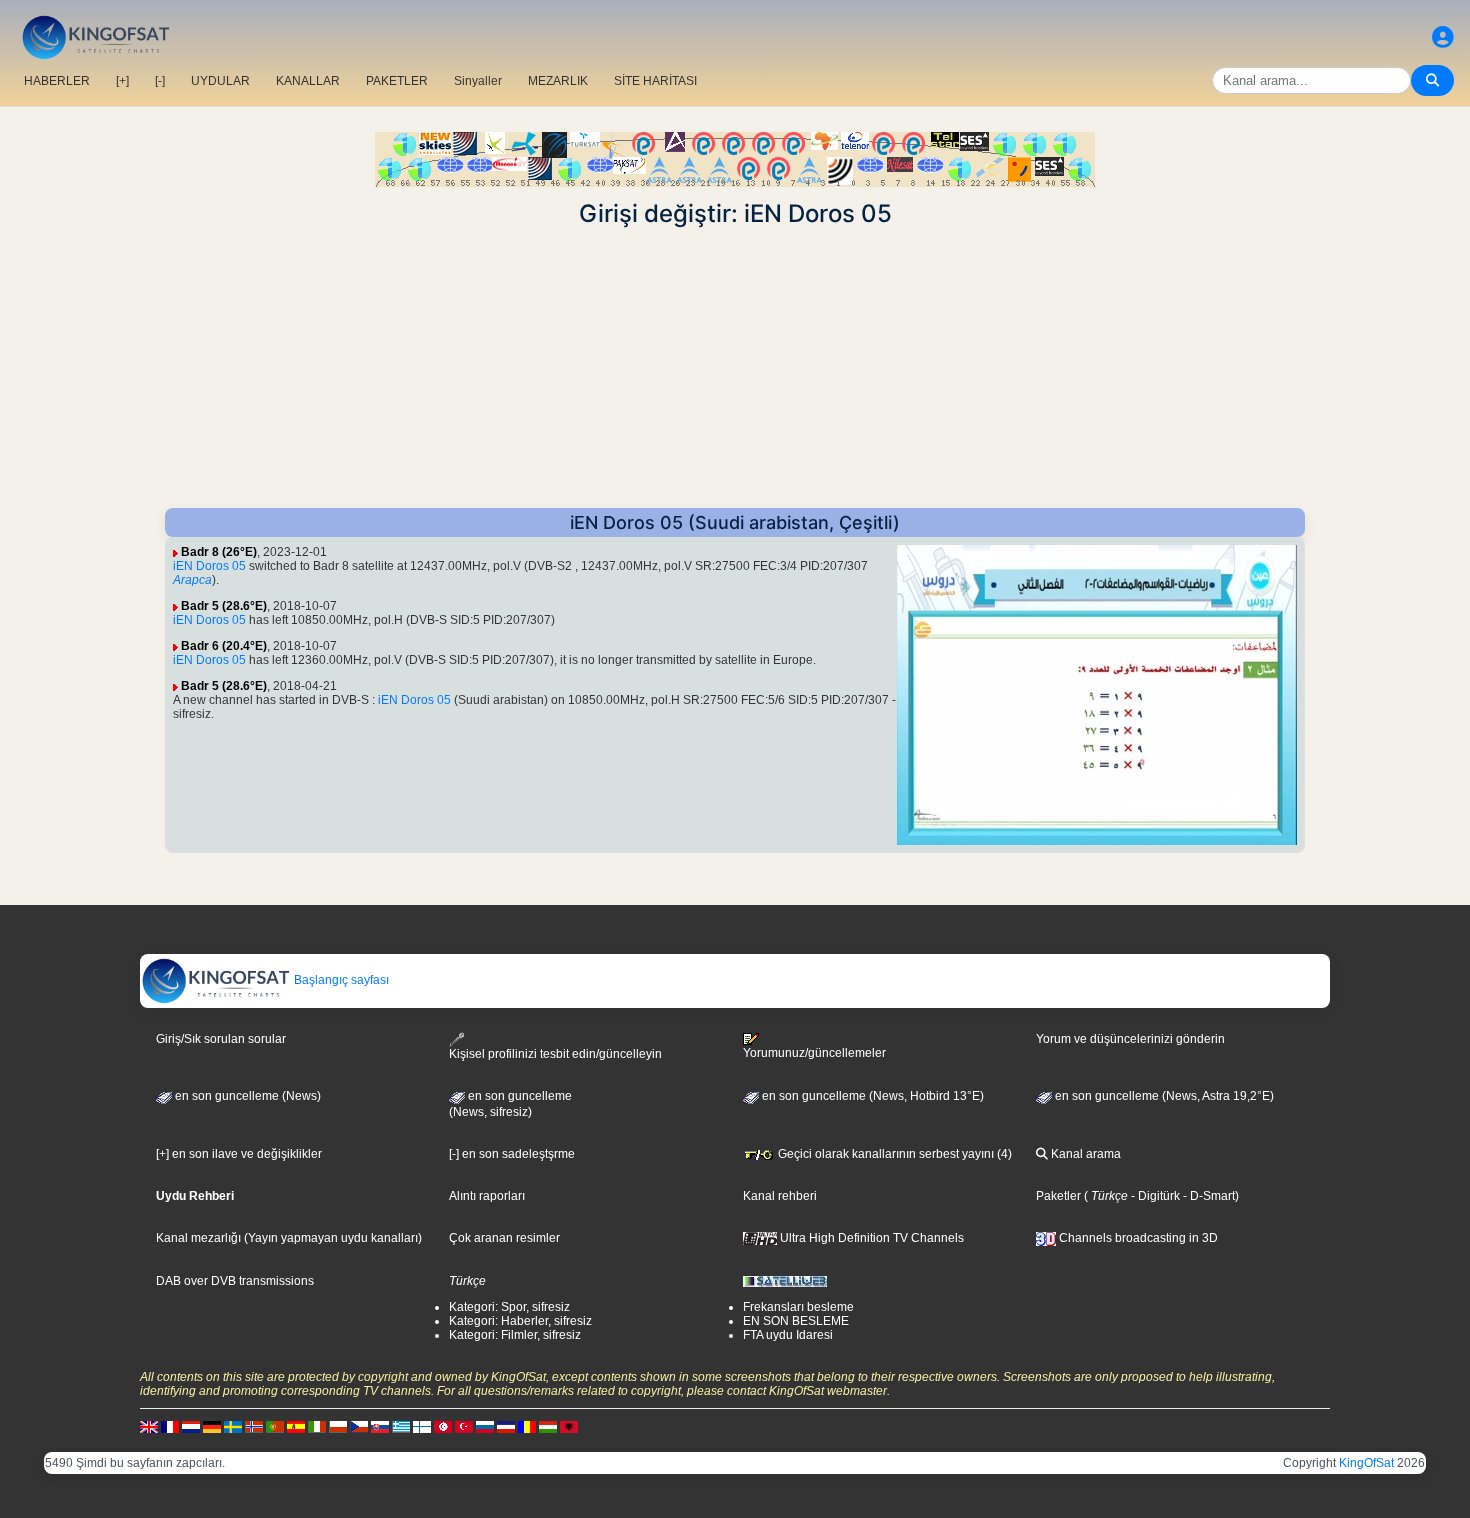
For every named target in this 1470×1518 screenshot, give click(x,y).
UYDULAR (220, 81)
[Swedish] (233, 1426)
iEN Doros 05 (209, 566)
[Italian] (317, 1426)
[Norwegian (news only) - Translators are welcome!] (254, 1426)
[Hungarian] (548, 1426)
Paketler (1058, 1196)
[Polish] (338, 1426)
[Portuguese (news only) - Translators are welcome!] (275, 1426)
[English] (149, 1426)
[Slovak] (380, 1426)
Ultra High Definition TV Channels (870, 1238)
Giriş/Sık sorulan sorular (221, 1039)
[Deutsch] (212, 1426)
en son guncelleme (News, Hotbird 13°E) (871, 1096)
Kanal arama (1084, 1154)
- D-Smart (1207, 1196)
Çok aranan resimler (504, 1238)
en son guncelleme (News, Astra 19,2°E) (1163, 1096)
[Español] (296, 1426)
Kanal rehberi (780, 1196)
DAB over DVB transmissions (235, 1281)
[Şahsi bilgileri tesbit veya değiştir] (1443, 37)
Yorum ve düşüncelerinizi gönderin (1130, 1039)
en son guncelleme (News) (246, 1096)
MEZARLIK (558, 81)
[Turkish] (464, 1426)
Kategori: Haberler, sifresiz (520, 1321)
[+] (122, 81)
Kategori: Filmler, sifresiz (515, 1335)
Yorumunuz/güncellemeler (814, 1053)
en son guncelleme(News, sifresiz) (510, 1104)
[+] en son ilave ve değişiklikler (239, 1154)
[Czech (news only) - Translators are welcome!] (359, 1426)
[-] (160, 81)
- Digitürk (1154, 1196)
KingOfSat (1366, 1463)
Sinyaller (478, 81)
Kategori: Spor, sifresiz (509, 1307)
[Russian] (485, 1426)
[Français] (170, 1426)
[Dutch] (191, 1426)
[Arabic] (443, 1426)
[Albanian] (569, 1426)
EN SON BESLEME (796, 1321)
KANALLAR (308, 81)
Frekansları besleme (798, 1307)
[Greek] (401, 1426)
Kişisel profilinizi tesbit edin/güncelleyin (555, 1054)
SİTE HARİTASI (655, 81)
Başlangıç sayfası (340, 980)
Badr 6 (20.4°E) (224, 646)
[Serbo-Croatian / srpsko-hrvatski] (506, 1426)
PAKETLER (397, 81)
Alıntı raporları (487, 1196)
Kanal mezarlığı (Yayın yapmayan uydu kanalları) (289, 1238)
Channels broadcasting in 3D (1137, 1238)
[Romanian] (527, 1426)
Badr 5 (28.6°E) (224, 606)
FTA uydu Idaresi (788, 1335)
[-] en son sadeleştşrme (512, 1154)
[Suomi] (422, 1426)
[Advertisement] (735, 368)
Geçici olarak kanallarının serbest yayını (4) (893, 1154)
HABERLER (57, 81)
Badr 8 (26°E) (219, 552)
